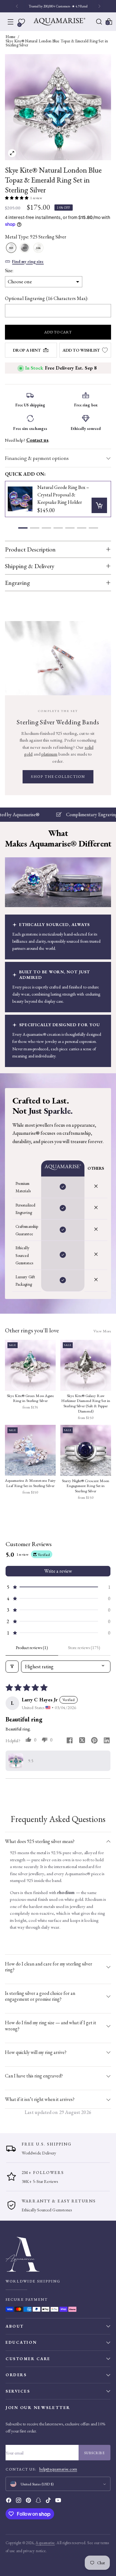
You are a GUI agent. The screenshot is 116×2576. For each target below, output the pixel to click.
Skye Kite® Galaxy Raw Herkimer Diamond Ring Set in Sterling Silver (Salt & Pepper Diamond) (86, 1404)
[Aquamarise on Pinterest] (29, 2501)
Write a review (58, 1571)
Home (11, 37)
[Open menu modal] (11, 22)
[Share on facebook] (70, 1741)
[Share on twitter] (82, 1741)
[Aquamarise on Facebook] (9, 2501)
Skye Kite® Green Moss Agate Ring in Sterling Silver (30, 1398)
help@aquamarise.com (58, 2469)
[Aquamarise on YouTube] (59, 2501)
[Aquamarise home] (58, 2254)
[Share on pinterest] (94, 1741)
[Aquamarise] (59, 22)
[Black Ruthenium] (25, 248)
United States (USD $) (37, 2484)
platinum (49, 754)
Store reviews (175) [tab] (84, 1648)
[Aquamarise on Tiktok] (49, 2501)
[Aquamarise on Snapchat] (39, 2501)
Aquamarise (45, 2543)
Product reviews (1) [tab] (32, 1648)
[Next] (99, 6)
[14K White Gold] (38, 248)
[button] (17, 198)
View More (102, 1331)
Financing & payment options (37, 458)
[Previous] (17, 6)
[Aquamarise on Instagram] (19, 2501)
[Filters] (12, 1667)
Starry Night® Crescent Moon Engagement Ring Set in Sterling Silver (86, 1486)
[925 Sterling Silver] (11, 248)
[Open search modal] (99, 22)
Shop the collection (58, 777)
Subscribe (95, 2453)
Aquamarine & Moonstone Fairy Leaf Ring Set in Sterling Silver (30, 1483)
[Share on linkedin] (107, 1741)
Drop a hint (27, 350)
